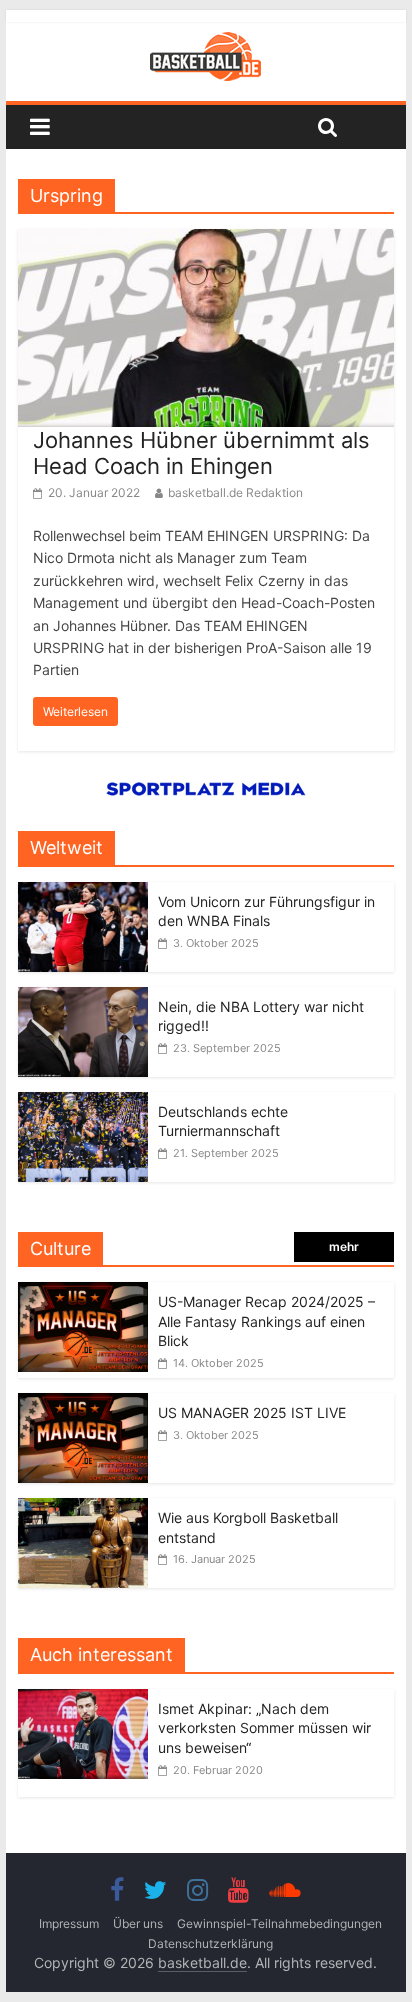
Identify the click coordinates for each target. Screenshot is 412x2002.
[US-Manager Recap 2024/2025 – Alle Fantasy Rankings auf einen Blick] (83, 1292)
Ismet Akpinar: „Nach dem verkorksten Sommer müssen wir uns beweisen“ (264, 1728)
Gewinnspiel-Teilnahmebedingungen (279, 1923)
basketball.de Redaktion (235, 492)
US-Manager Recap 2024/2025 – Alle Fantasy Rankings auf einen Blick (266, 1321)
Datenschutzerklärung (210, 1943)
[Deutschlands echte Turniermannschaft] (83, 1102)
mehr (344, 1246)
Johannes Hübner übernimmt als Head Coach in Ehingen (201, 453)
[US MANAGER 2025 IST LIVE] (83, 1403)
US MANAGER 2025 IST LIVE (252, 1412)
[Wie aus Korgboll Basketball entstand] (83, 1508)
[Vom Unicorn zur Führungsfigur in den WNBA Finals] (83, 892)
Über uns (138, 1923)
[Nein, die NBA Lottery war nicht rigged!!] (83, 997)
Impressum (69, 1923)
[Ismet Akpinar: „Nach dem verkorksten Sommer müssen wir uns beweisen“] (88, 1699)
